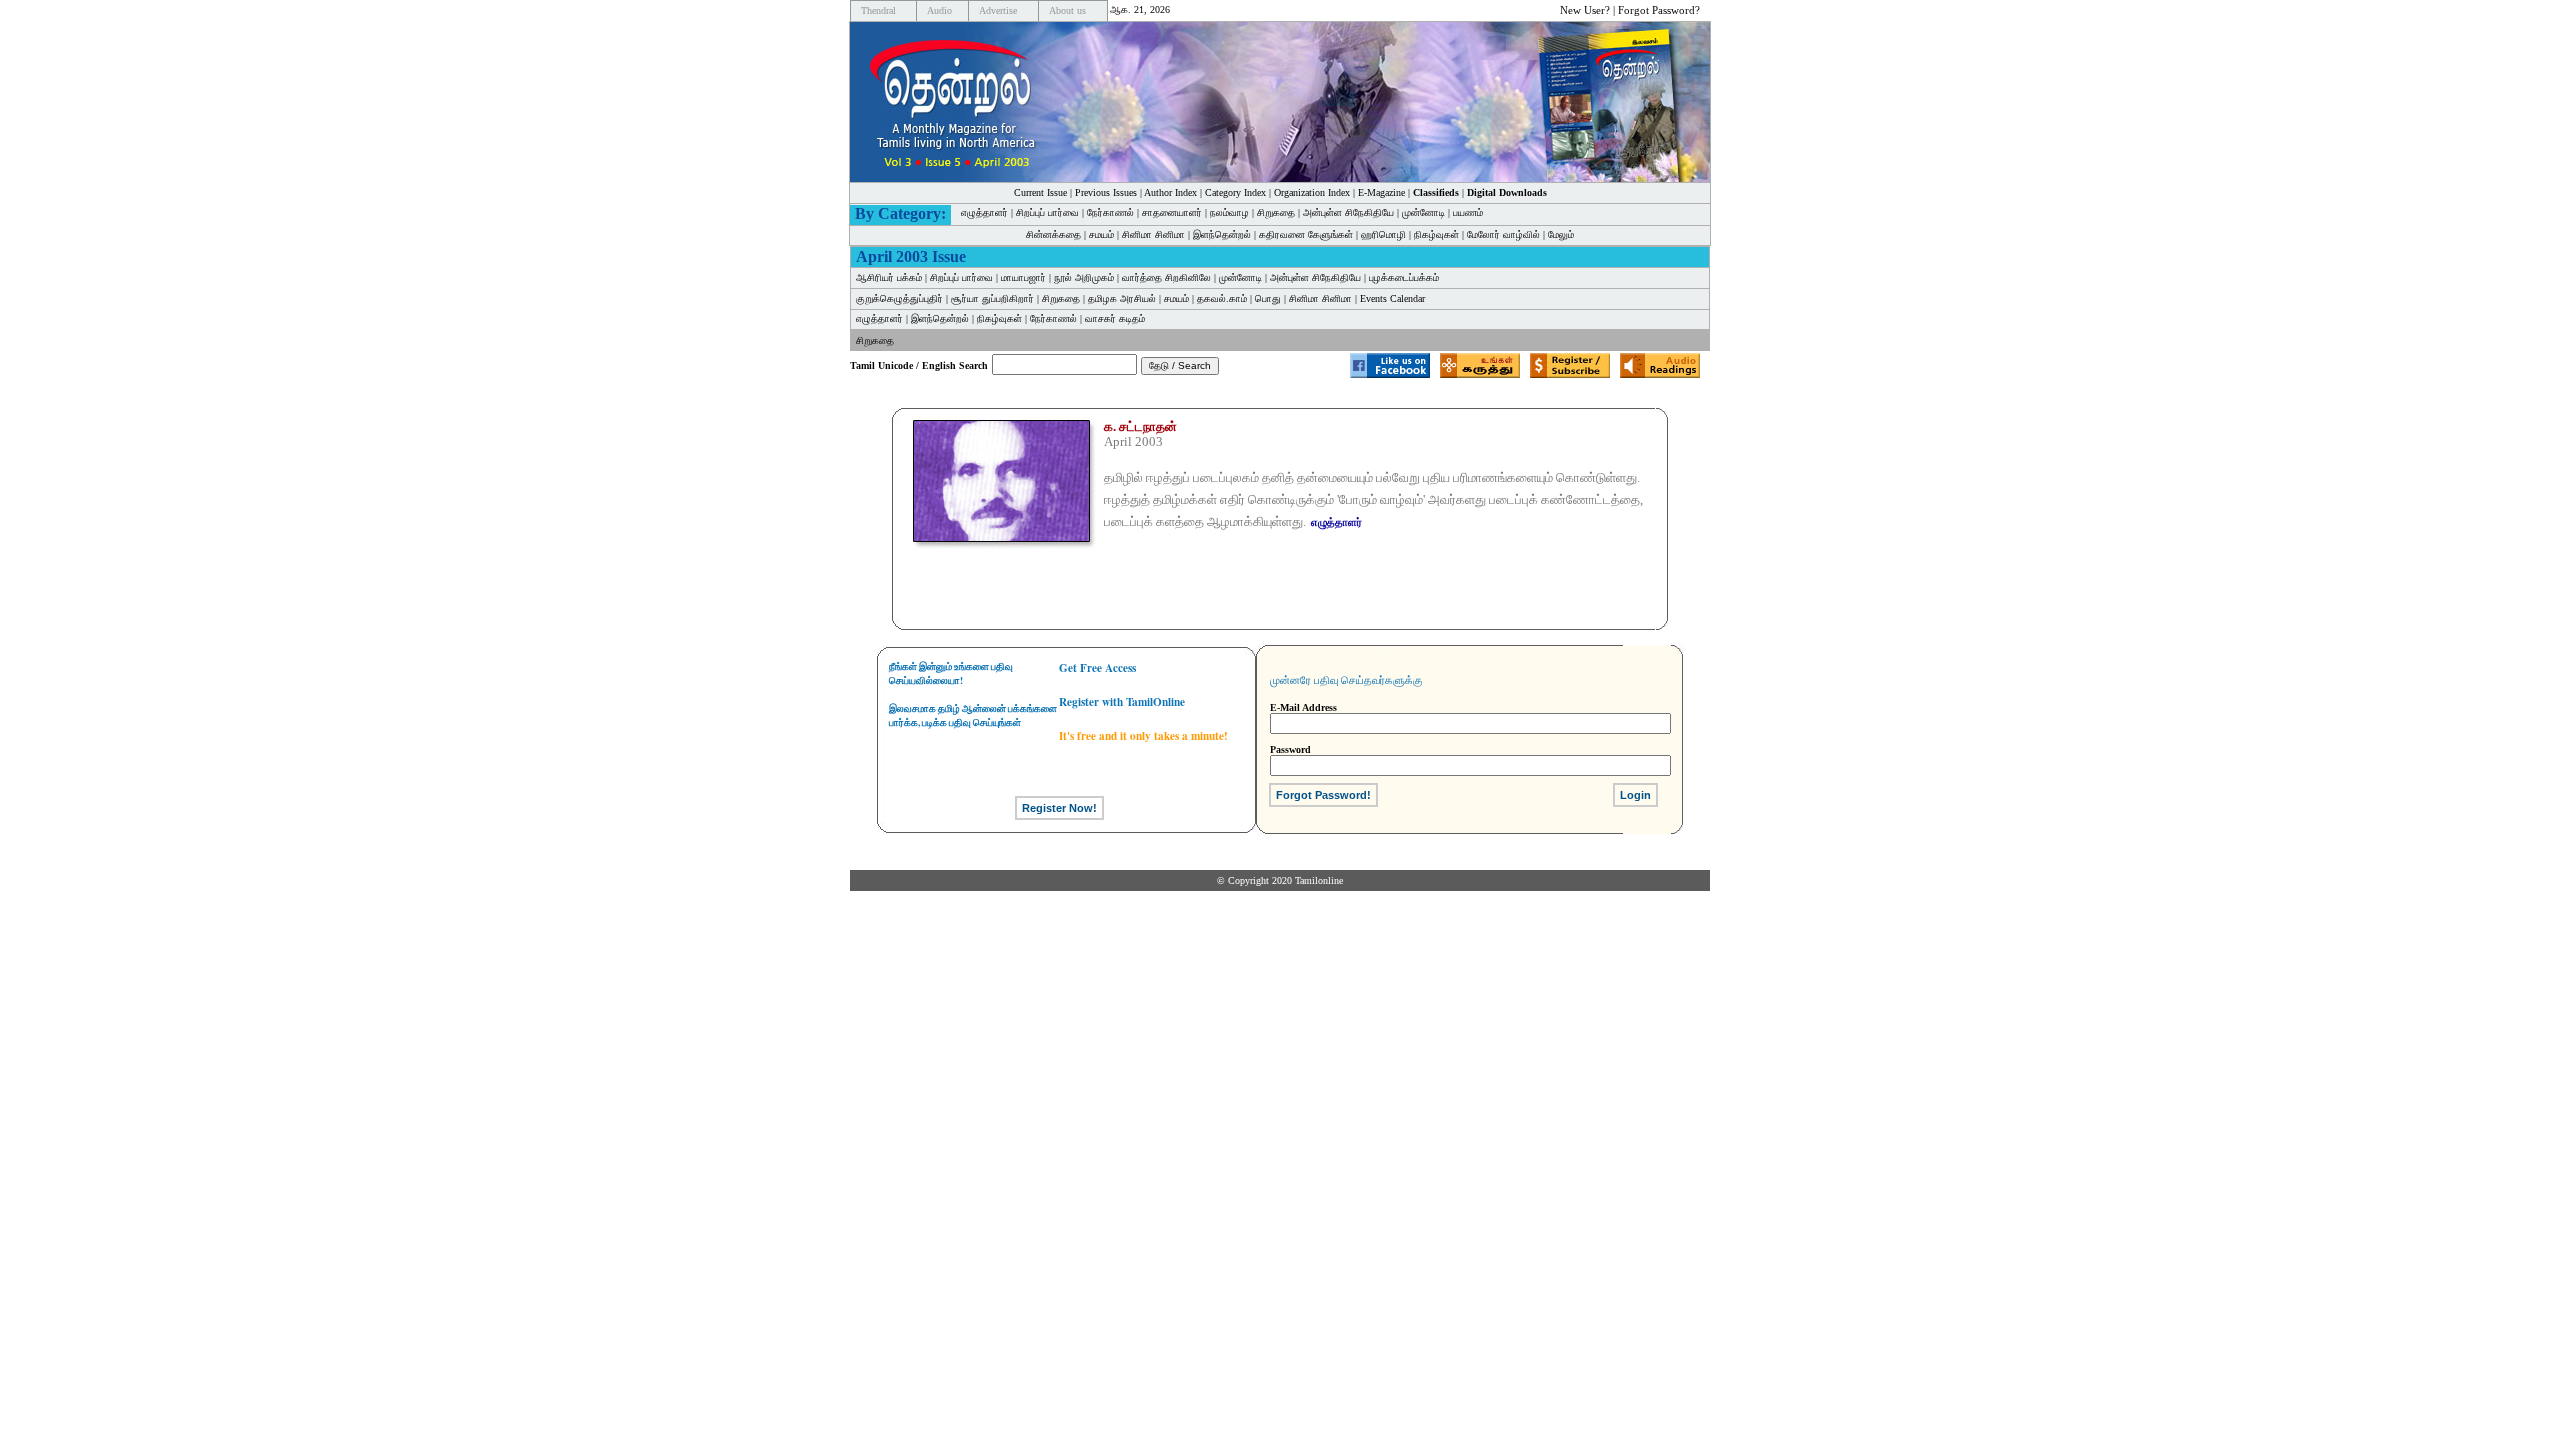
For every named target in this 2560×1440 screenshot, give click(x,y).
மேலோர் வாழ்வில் (1503, 234)
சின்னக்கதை (1053, 234)
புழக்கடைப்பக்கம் (1404, 277)
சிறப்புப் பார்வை (1047, 212)
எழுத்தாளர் (984, 212)
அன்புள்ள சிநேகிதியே (1348, 212)
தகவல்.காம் (1222, 298)
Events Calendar (1392, 298)
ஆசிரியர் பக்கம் (889, 277)
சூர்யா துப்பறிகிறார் (992, 298)
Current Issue (1040, 192)
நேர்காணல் (1110, 212)
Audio (939, 10)
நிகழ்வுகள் (1436, 234)
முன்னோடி (1423, 212)
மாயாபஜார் (1023, 277)
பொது (1268, 298)
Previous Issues (1106, 192)
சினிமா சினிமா (1153, 234)
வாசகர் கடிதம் (1115, 318)
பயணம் (1468, 212)
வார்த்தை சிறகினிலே (1166, 277)
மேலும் (1561, 234)
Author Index (1170, 192)
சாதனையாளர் (1172, 212)
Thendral (878, 10)
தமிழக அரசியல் (1122, 298)
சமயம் (1101, 234)
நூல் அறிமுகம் (1084, 277)
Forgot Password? (1659, 10)
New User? (1585, 10)
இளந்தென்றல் (1222, 234)
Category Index (1235, 192)
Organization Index (1312, 192)
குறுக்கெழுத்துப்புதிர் (899, 298)
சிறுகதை (1276, 212)
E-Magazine (1381, 192)
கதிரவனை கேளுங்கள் (1306, 234)
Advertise (998, 10)
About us (1067, 10)
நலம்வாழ (1229, 212)
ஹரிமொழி (1383, 234)
